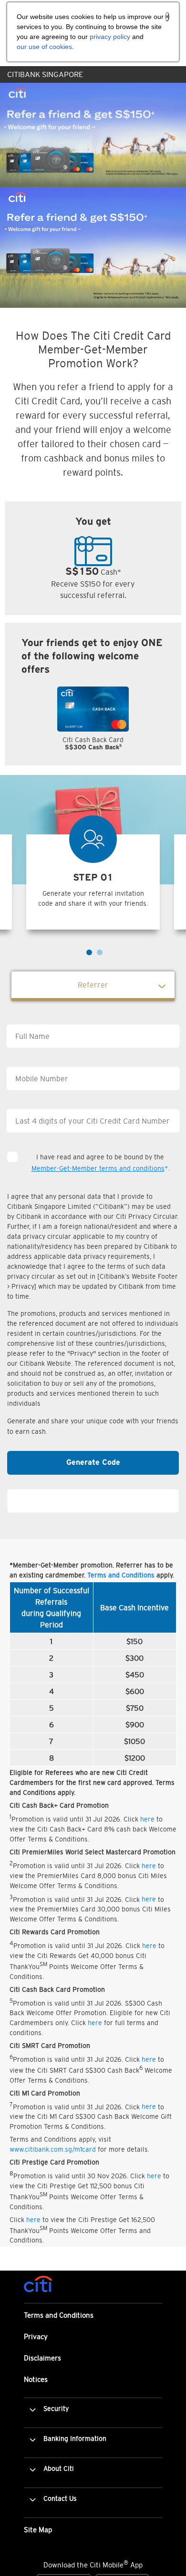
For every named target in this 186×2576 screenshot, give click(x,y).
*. (100, 1168)
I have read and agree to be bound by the (100, 1163)
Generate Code (93, 1463)
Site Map (38, 2530)
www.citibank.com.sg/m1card (53, 2149)
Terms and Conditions (121, 1575)
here (147, 1819)
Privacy (36, 2336)
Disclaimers (42, 2358)
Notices (36, 2379)
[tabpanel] (93, 724)
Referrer (93, 985)
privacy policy (110, 37)
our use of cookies (44, 47)
